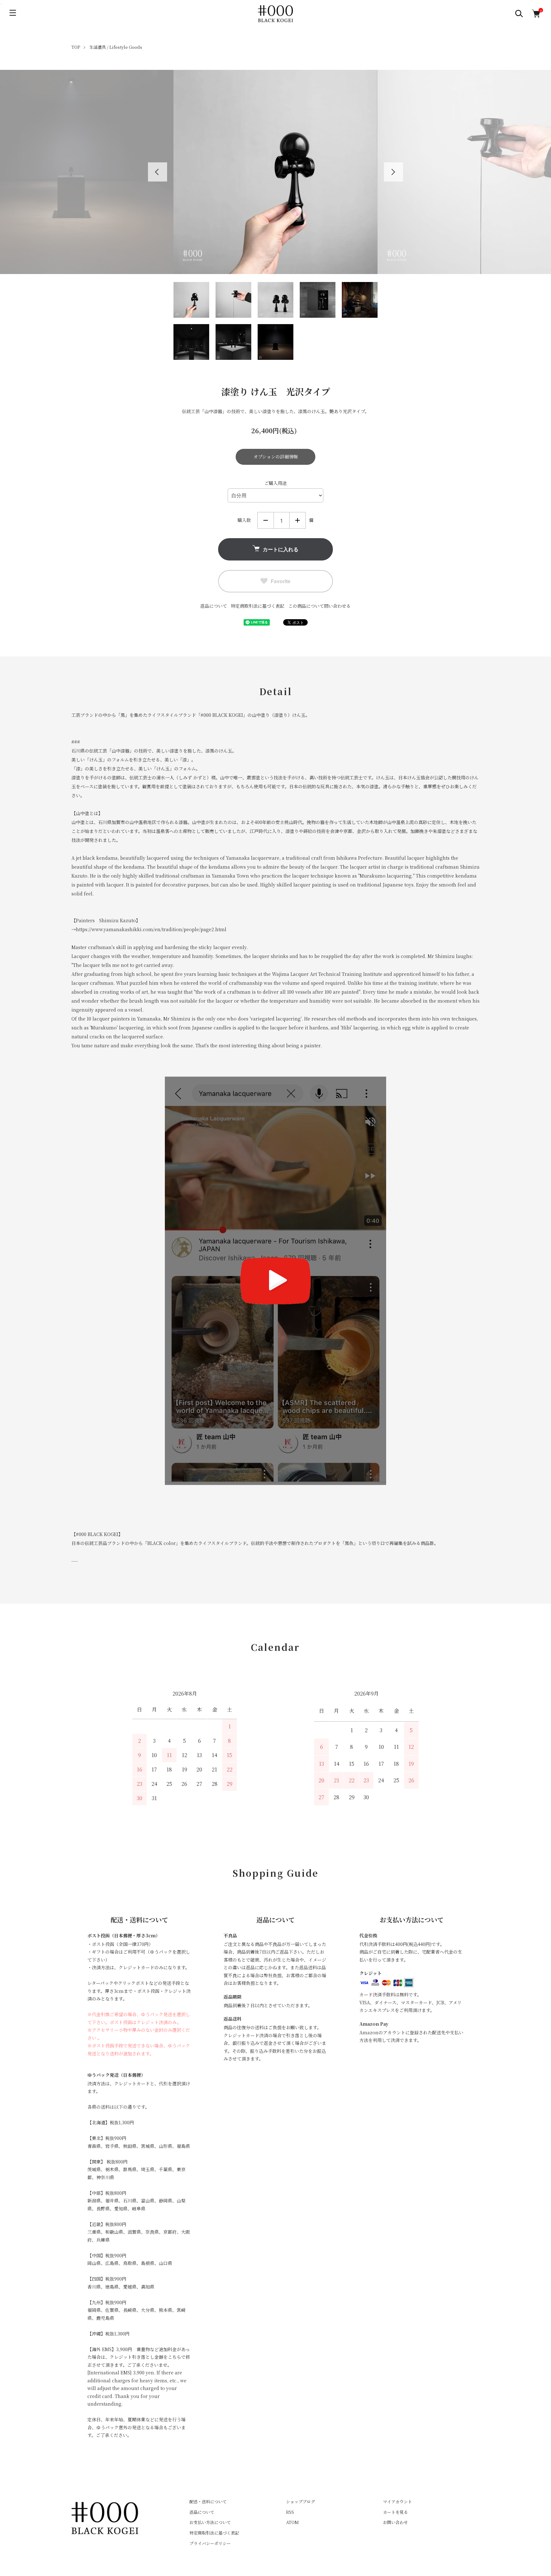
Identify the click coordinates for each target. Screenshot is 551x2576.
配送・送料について (208, 2502)
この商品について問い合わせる (320, 606)
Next (393, 172)
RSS (290, 2512)
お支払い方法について (210, 2522)
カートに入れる (281, 549)
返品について (214, 606)
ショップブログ (301, 2502)
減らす (266, 520)
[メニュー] (13, 13)
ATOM (292, 2522)
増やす (298, 520)
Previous (158, 172)
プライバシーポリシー (210, 2543)
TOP (76, 47)
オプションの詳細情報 (276, 457)
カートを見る (395, 2512)
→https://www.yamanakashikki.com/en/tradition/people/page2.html (149, 929)
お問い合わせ (395, 2522)
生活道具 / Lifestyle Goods (116, 47)
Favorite (281, 581)
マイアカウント (397, 2502)
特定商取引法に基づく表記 (258, 606)
